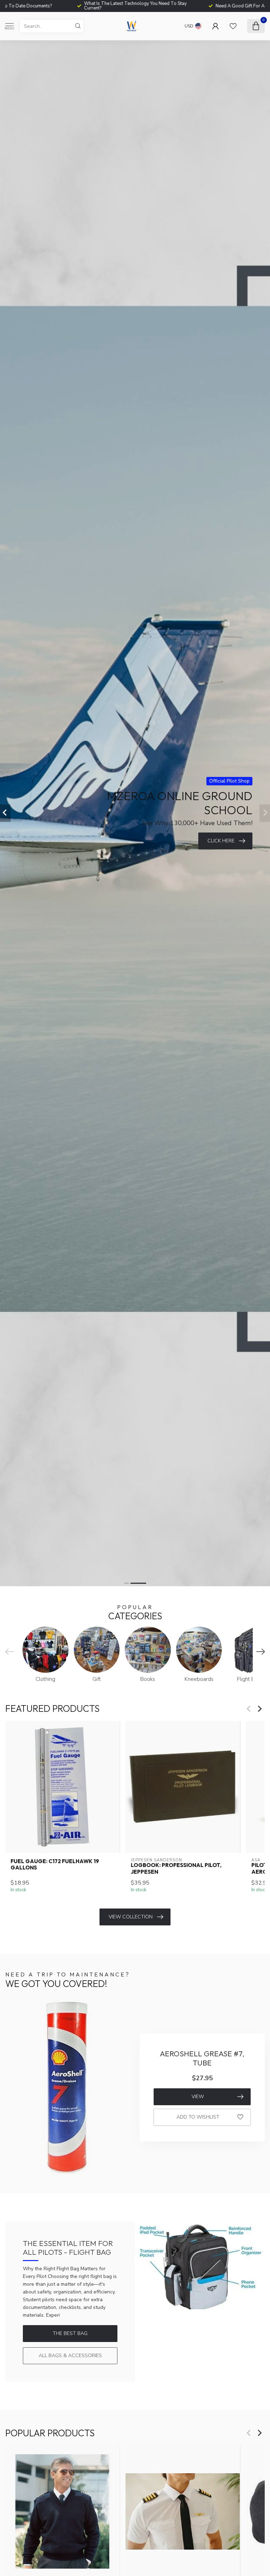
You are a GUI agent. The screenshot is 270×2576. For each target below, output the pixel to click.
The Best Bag (70, 2333)
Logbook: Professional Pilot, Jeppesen (176, 1868)
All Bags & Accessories (70, 2356)
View (198, 2097)
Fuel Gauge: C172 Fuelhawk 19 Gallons (55, 1865)
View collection (131, 1917)
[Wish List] (233, 26)
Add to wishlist (198, 2117)
